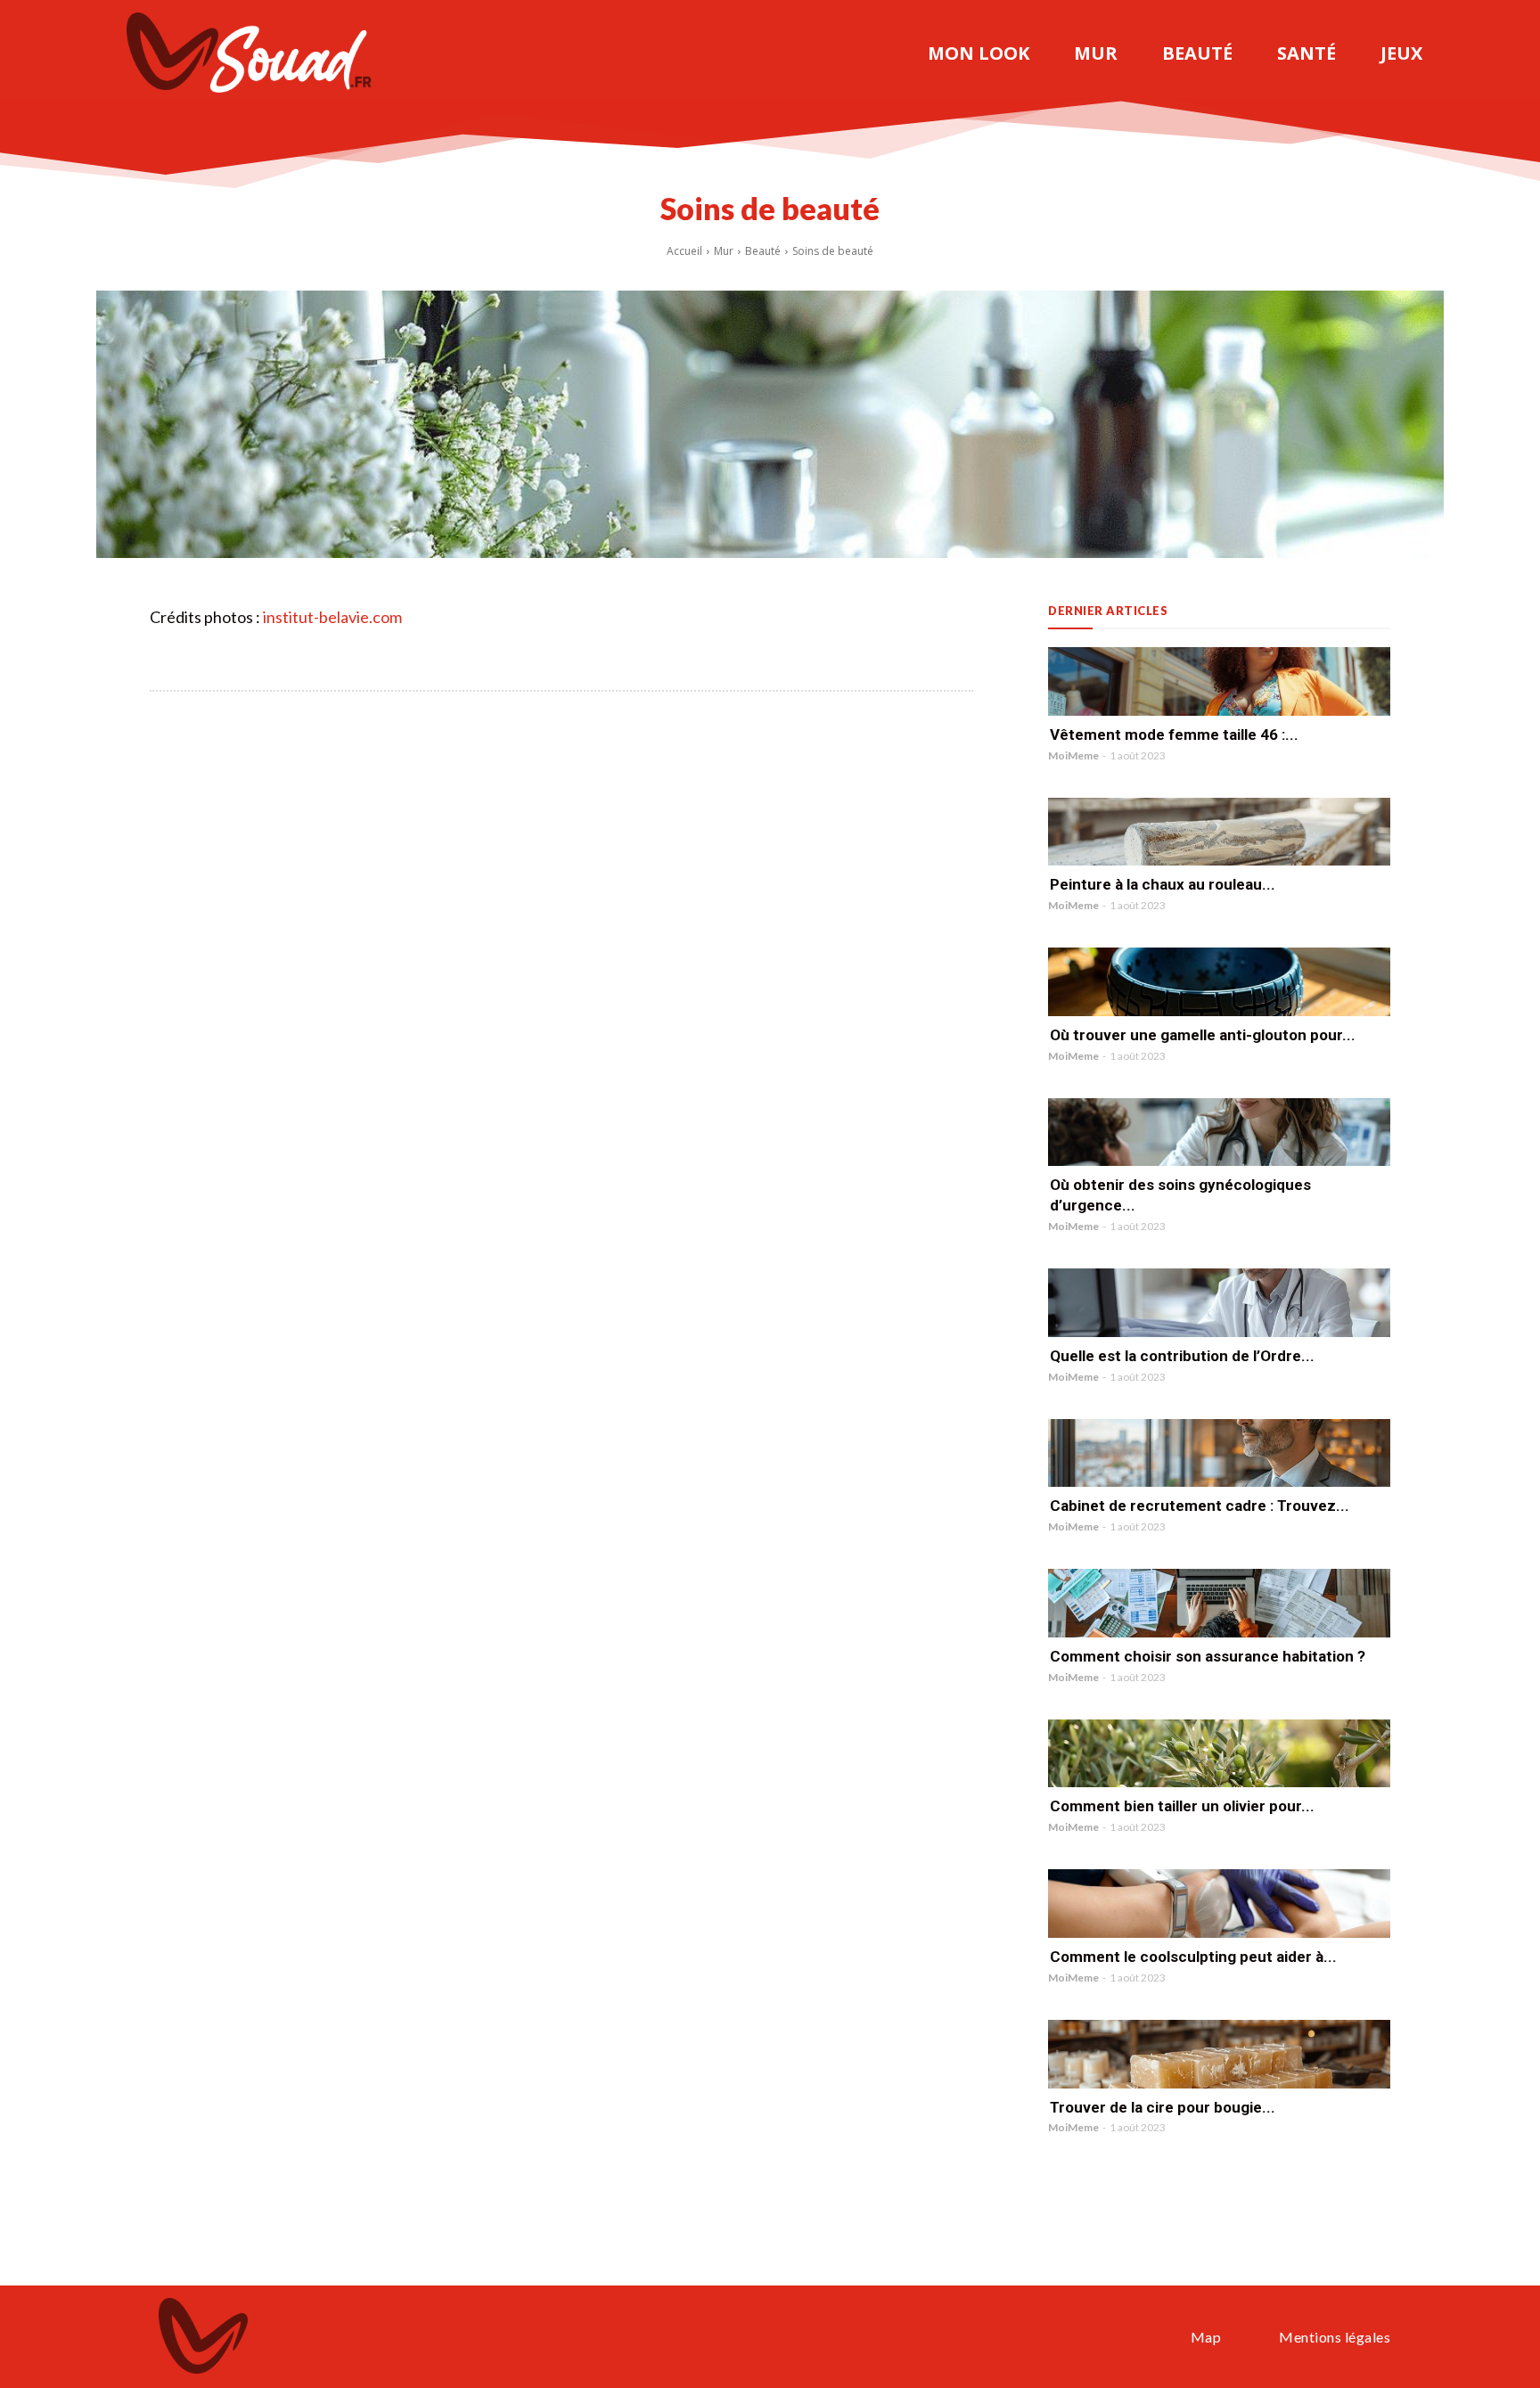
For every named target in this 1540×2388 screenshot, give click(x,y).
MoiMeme (1073, 755)
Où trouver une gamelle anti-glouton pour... (1203, 1035)
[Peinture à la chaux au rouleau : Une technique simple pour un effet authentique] (1219, 832)
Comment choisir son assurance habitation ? (1208, 1656)
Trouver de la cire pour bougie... (1163, 2107)
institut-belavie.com (332, 617)
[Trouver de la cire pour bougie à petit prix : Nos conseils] (1219, 2054)
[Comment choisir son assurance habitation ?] (1219, 1603)
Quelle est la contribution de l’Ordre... (1182, 1356)
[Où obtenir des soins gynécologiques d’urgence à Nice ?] (1219, 1132)
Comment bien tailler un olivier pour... (1182, 1806)
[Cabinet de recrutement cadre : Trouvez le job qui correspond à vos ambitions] (1219, 1453)
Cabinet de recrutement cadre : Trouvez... (1200, 1506)
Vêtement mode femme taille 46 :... (1174, 734)
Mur (724, 251)
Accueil (684, 251)
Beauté (763, 251)
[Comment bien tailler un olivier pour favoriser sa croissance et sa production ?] (1219, 1754)
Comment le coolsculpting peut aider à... (1193, 1957)
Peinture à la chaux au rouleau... (1163, 884)
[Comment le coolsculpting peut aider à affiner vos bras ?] (1219, 1904)
